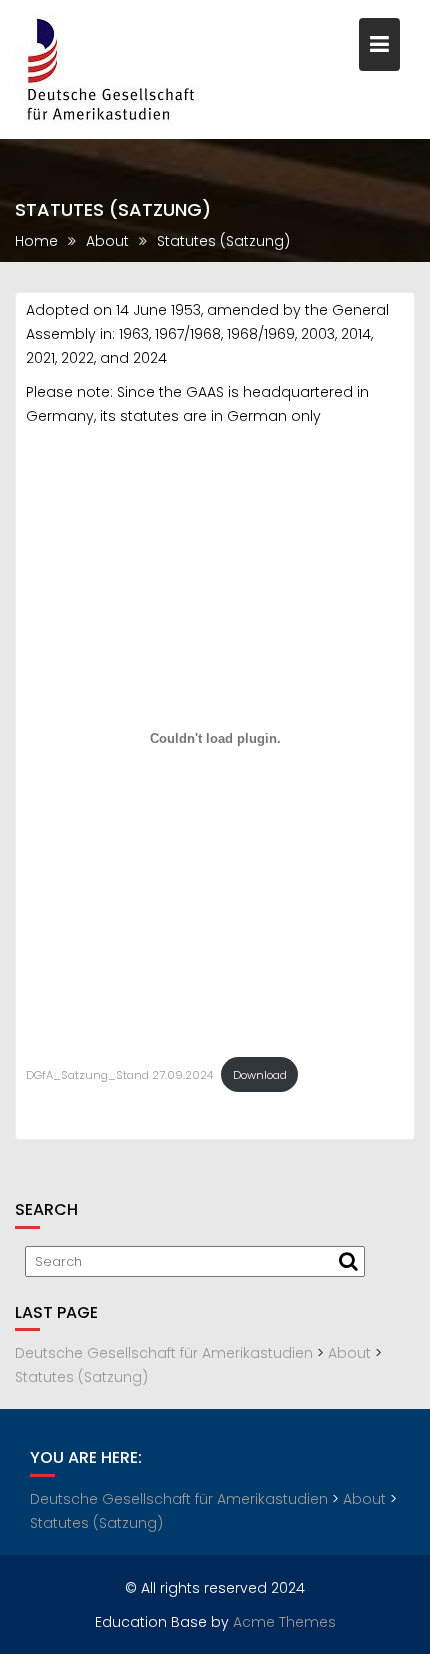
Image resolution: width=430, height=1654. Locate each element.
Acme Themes (284, 1622)
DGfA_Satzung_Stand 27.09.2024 (119, 1075)
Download (260, 1075)
